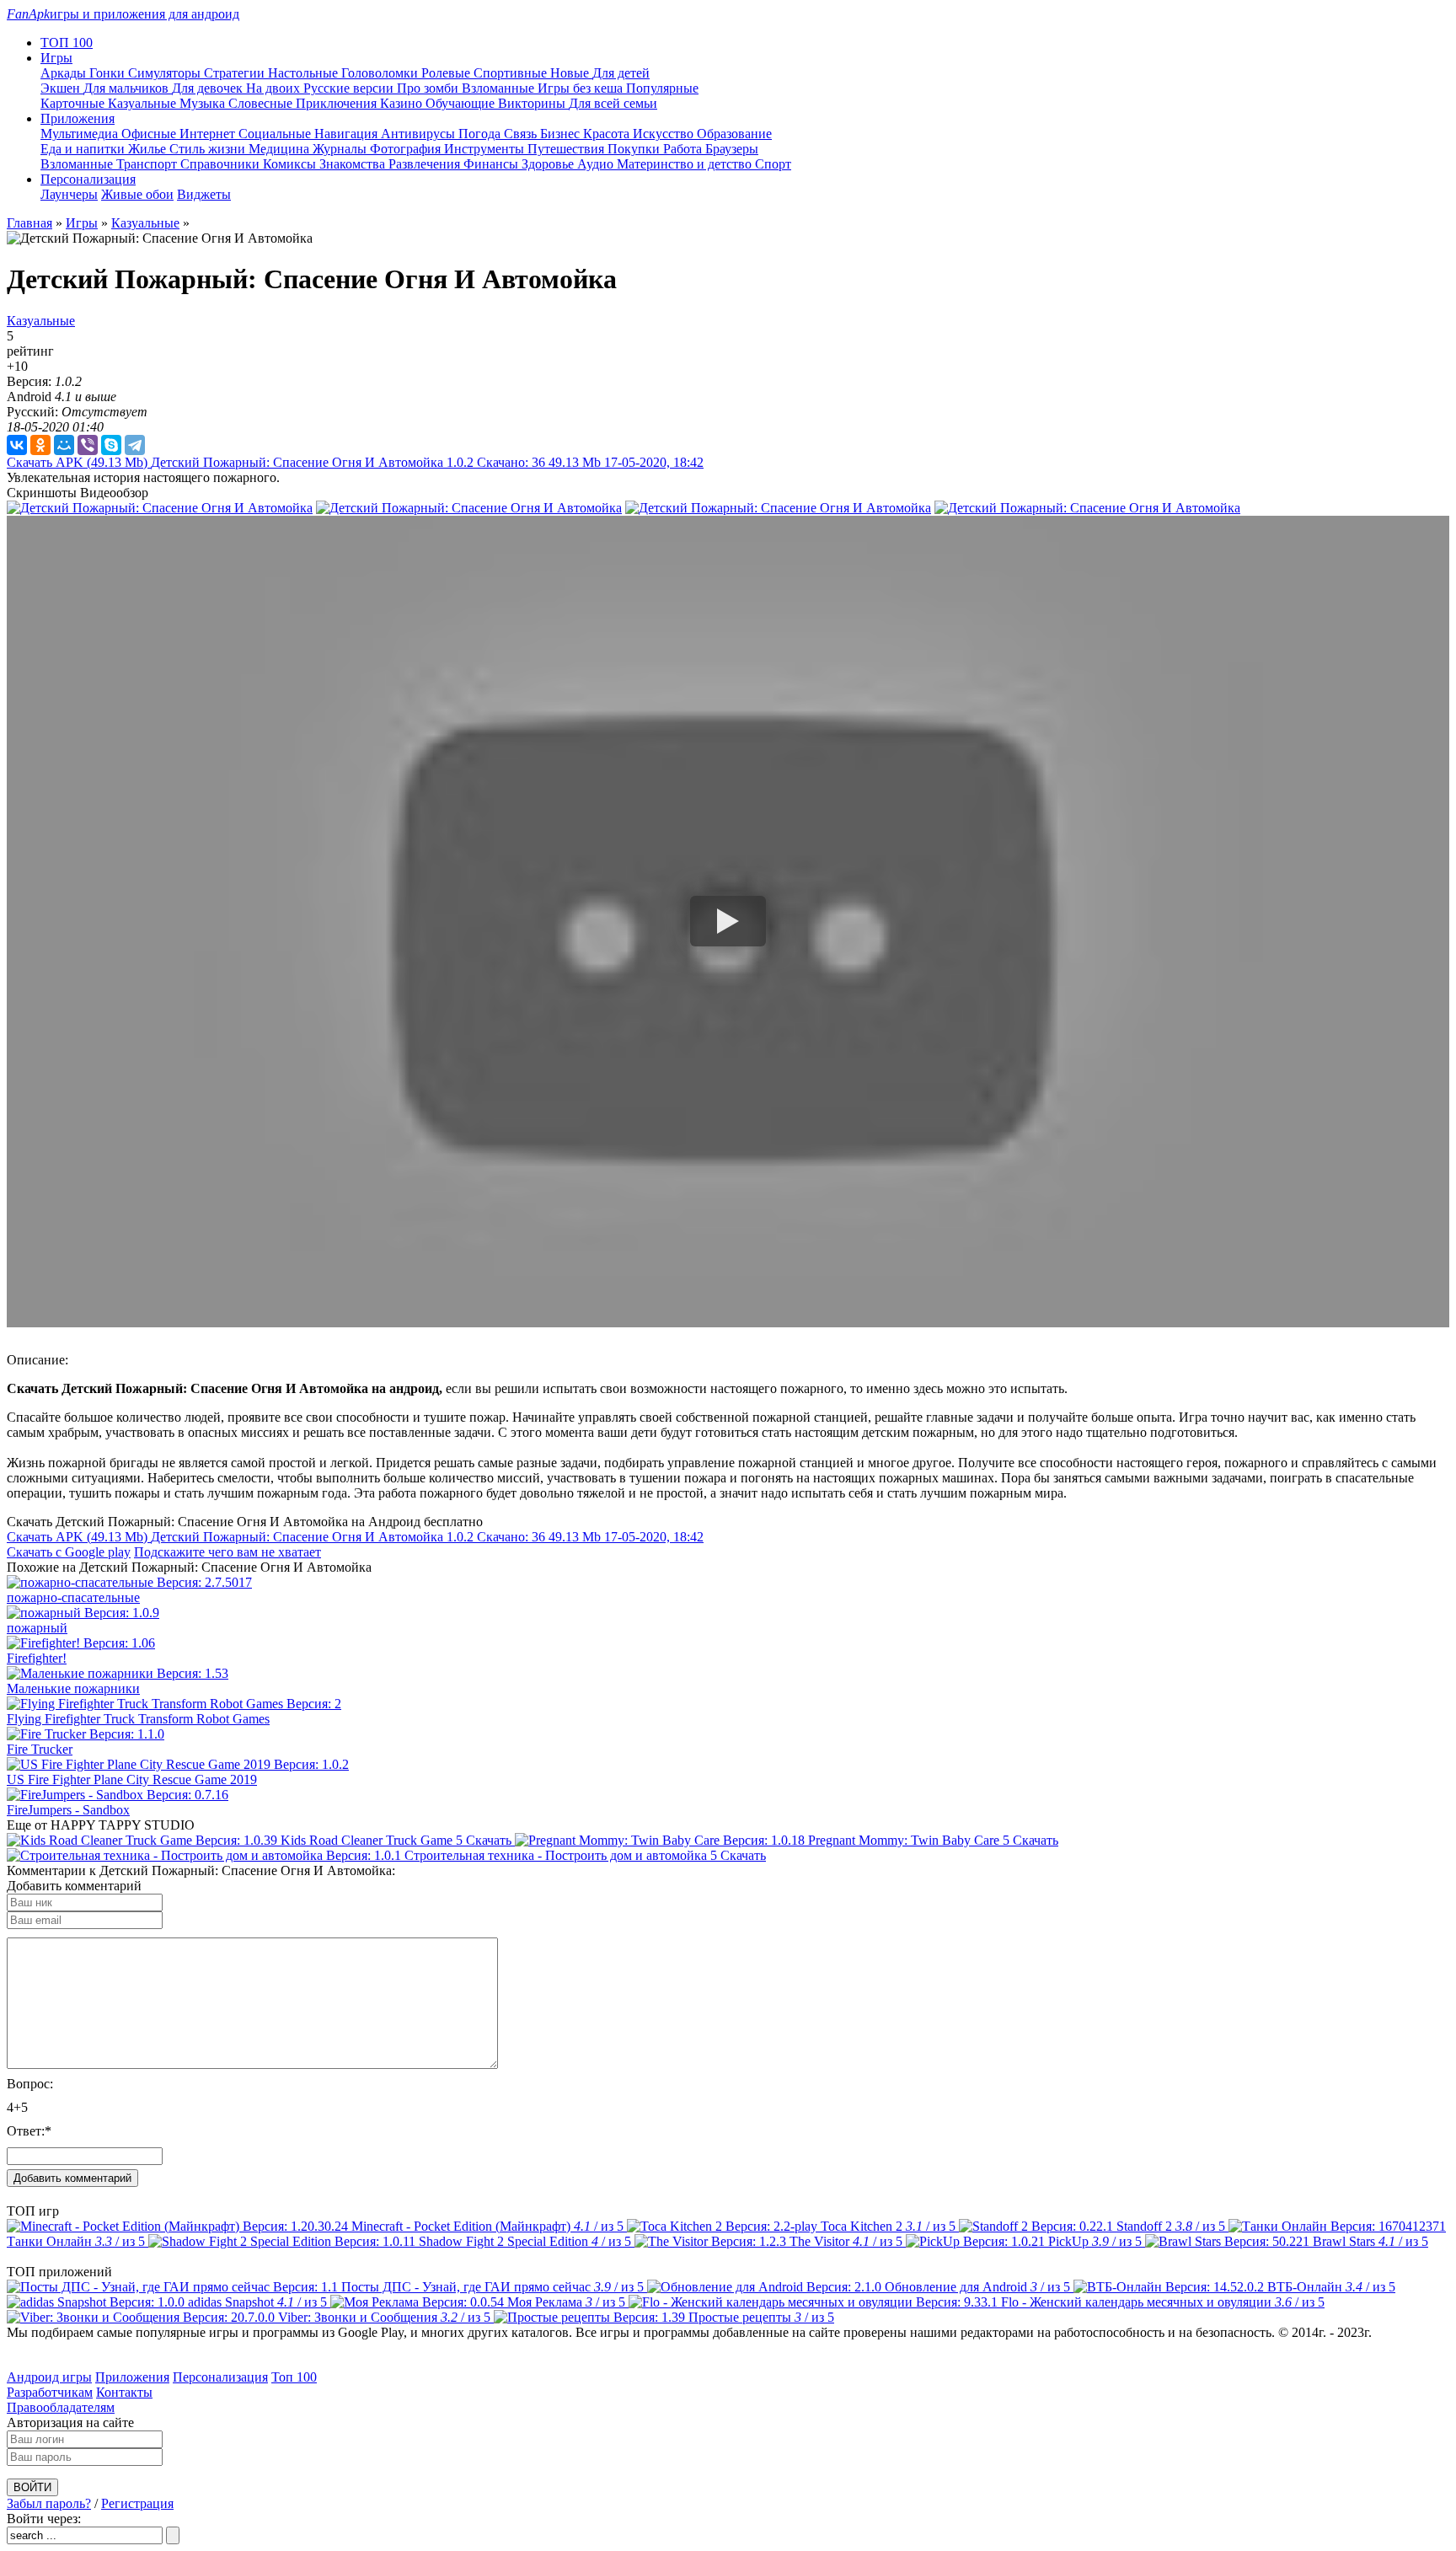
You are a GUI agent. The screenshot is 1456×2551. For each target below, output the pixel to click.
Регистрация (137, 2503)
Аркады (65, 73)
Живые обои (137, 194)
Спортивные (512, 73)
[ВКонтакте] (17, 445)
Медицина (281, 149)
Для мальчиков (128, 88)
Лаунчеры (69, 194)
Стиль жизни (209, 149)
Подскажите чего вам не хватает (227, 1552)
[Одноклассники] (40, 445)
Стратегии (236, 73)
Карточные (74, 103)
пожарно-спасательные (73, 1597)
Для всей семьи (613, 103)
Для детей (621, 73)
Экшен (62, 88)
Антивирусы (420, 134)
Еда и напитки (84, 149)
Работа (684, 149)
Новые (571, 73)
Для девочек (209, 88)
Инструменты (486, 149)
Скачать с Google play (69, 1552)
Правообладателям (61, 2407)
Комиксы (291, 164)
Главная (29, 223)
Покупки (635, 149)
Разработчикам (50, 2392)
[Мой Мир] (64, 445)
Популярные (662, 88)
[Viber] (88, 445)
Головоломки (381, 73)
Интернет (209, 134)
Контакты (124, 2392)
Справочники (222, 164)
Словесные (262, 103)
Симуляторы (166, 73)
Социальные (276, 134)
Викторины (533, 103)
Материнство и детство (686, 164)
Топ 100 (294, 2377)
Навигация (348, 134)
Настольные (305, 73)
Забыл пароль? (49, 2503)
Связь (522, 134)
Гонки (109, 73)
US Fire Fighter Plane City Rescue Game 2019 (132, 1779)
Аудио (597, 164)
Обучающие (462, 103)
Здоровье (549, 164)
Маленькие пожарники (73, 1688)
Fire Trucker (40, 1749)
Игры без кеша (582, 88)
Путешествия (567, 149)
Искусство (665, 134)
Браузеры (732, 149)
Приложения (132, 2377)
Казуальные (144, 103)
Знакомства (354, 164)
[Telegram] (135, 445)
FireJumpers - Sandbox (68, 1810)
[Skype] (111, 445)
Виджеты (204, 194)
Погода (481, 134)
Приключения (338, 103)
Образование (734, 134)
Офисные (150, 134)
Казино (403, 103)
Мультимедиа (81, 134)
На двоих (275, 88)
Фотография (407, 149)
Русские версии (350, 88)
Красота (608, 134)
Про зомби (429, 88)
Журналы (341, 149)
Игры (82, 223)
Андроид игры (49, 2377)
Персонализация (220, 2377)
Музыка (204, 103)
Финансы (492, 164)
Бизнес (562, 134)
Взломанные (500, 88)
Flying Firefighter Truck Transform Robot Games (138, 1719)
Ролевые (447, 73)
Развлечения (426, 164)
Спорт (773, 164)
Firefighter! (37, 1658)
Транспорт (148, 164)
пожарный (37, 1628)
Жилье (149, 149)
